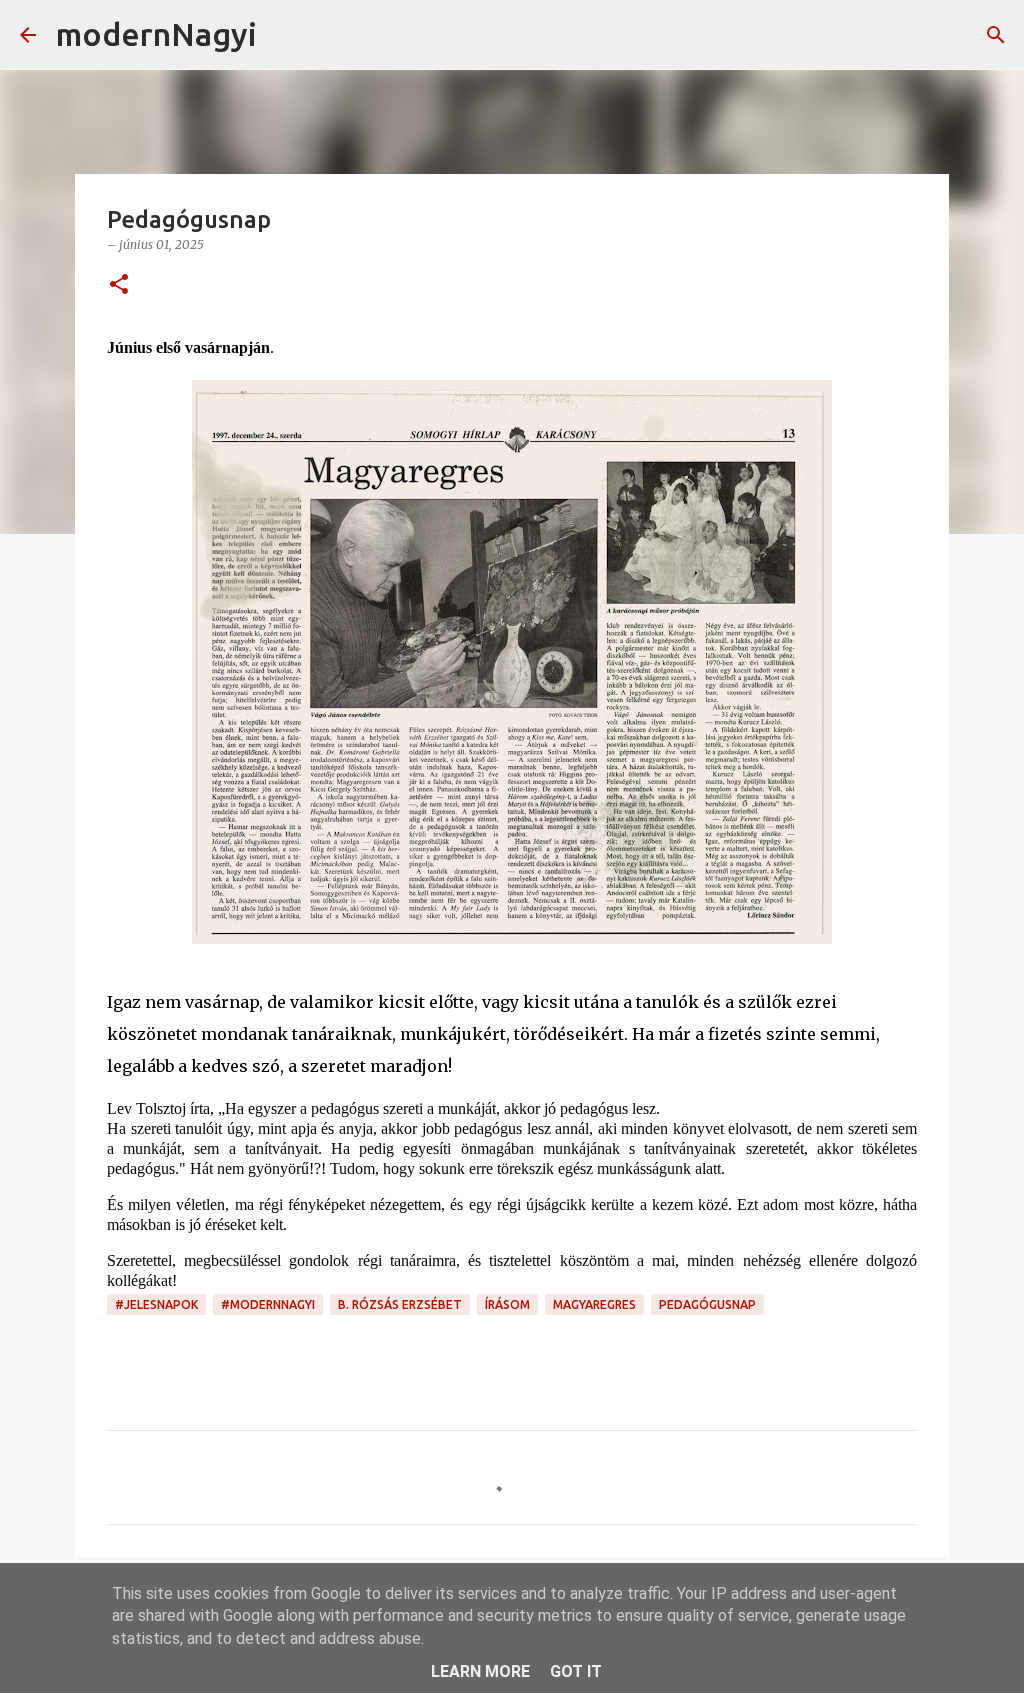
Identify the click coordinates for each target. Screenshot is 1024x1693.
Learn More (480, 1671)
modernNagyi (156, 34)
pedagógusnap (707, 1304)
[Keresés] (285, 35)
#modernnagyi (268, 1304)
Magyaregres (594, 1304)
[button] (119, 285)
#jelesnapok (156, 1304)
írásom (507, 1304)
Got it (576, 1671)
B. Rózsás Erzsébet (400, 1304)
